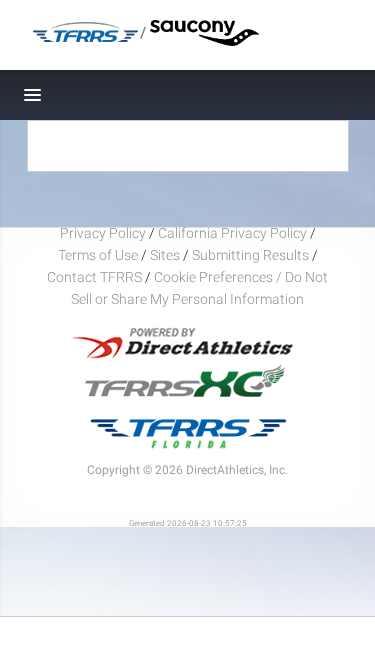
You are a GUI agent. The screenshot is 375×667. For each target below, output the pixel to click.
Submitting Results (250, 255)
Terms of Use (98, 255)
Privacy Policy (103, 233)
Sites (165, 255)
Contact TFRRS (96, 277)
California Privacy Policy (232, 233)
